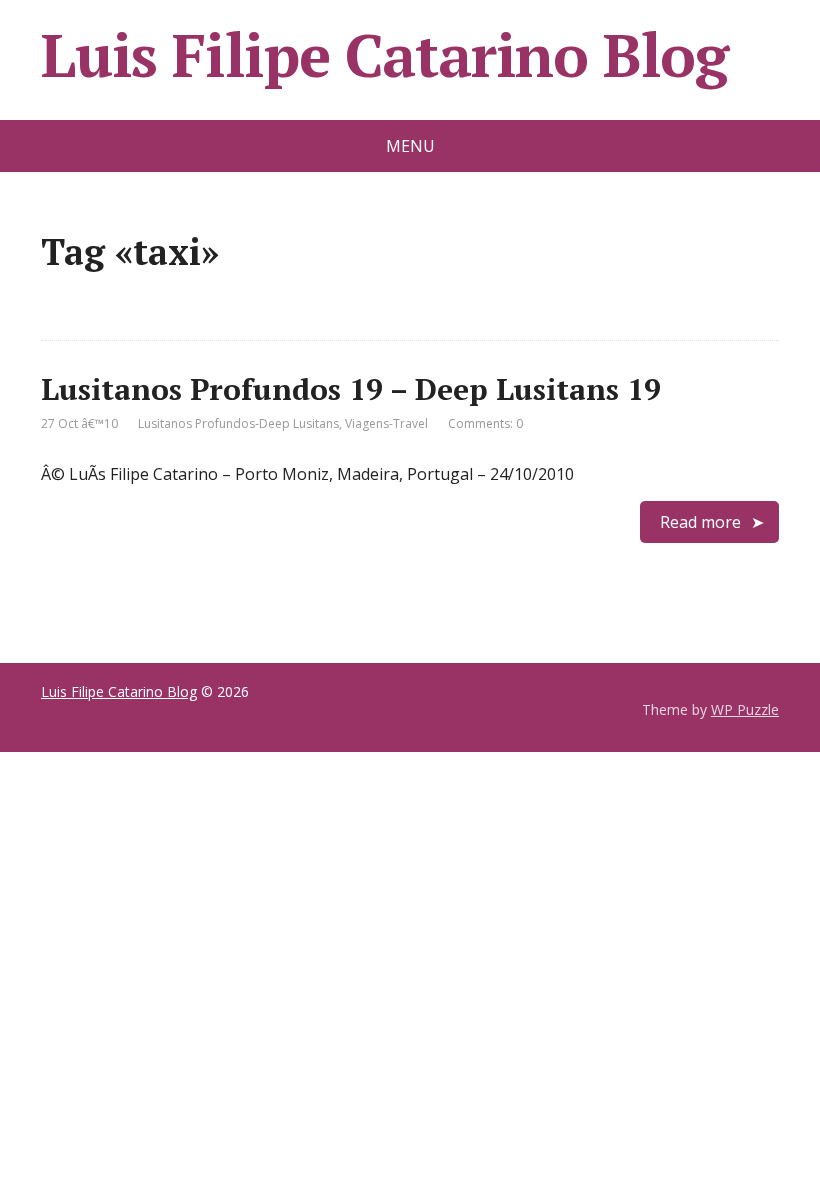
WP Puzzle (745, 709)
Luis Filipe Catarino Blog (384, 55)
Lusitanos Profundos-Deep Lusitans (238, 423)
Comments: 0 (485, 423)
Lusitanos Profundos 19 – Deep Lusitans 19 (351, 389)
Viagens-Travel (386, 423)
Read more (700, 522)
